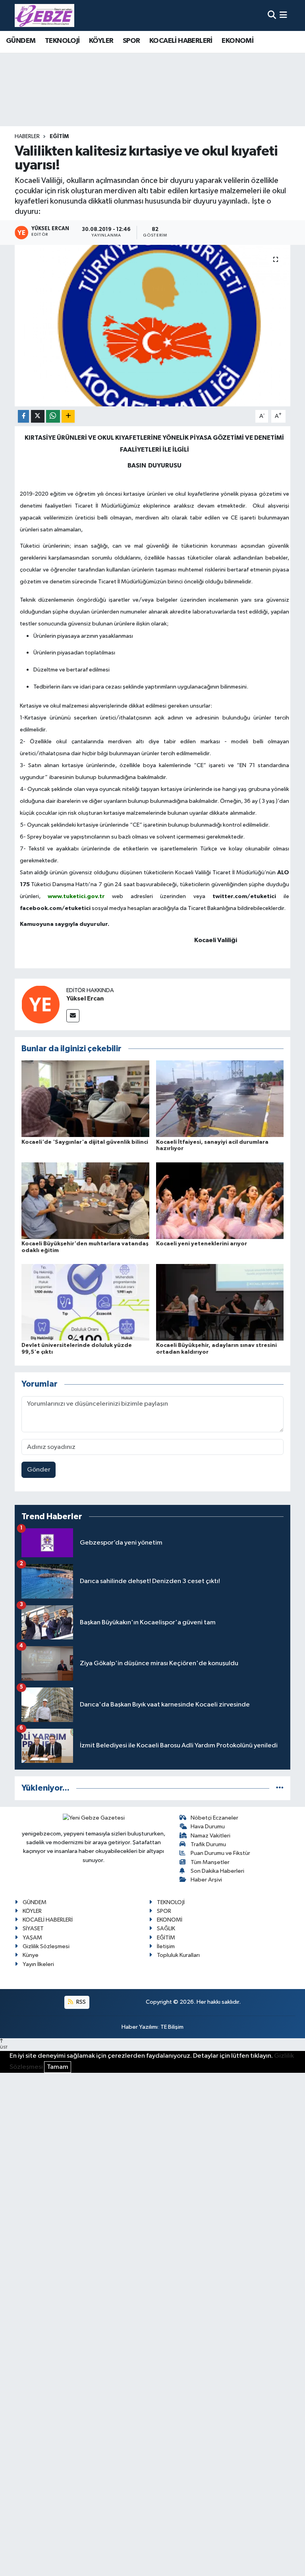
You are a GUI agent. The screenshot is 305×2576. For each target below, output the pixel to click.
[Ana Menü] (283, 15)
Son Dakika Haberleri (217, 1871)
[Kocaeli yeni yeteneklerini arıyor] (220, 1200)
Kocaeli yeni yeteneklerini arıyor (202, 1244)
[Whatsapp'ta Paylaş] (53, 417)
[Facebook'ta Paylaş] (23, 417)
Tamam (58, 2067)
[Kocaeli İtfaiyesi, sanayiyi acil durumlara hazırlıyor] (220, 1099)
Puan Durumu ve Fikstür (220, 1853)
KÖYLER (101, 41)
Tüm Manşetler (210, 1862)
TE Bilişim (172, 2027)
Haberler (27, 137)
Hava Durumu (208, 1827)
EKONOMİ (237, 41)
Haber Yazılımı (140, 2027)
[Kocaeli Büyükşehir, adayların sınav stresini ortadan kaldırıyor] (220, 1302)
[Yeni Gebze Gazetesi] (44, 15)
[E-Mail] (73, 1016)
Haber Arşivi (206, 1880)
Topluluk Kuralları (178, 1955)
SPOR (131, 41)
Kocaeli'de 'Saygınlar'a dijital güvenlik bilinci (85, 1142)
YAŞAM (32, 1938)
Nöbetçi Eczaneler (214, 1818)
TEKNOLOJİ (62, 41)
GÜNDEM (21, 41)
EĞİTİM (59, 137)
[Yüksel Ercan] (41, 1004)
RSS (80, 2002)
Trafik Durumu (208, 1844)
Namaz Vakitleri (210, 1836)
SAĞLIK (166, 1929)
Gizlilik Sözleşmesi (46, 1946)
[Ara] (272, 15)
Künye (31, 1955)
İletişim (166, 1946)
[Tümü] (280, 1788)
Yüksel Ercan (85, 998)
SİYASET (33, 1929)
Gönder (39, 1470)
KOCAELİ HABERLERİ (181, 41)
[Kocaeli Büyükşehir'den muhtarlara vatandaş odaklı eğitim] (85, 1200)
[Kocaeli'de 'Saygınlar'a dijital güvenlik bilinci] (85, 1099)
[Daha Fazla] (68, 417)
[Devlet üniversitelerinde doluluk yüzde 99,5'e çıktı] (85, 1302)
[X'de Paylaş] (38, 417)
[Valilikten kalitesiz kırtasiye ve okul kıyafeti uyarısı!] (153, 326)
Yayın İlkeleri (38, 1964)
